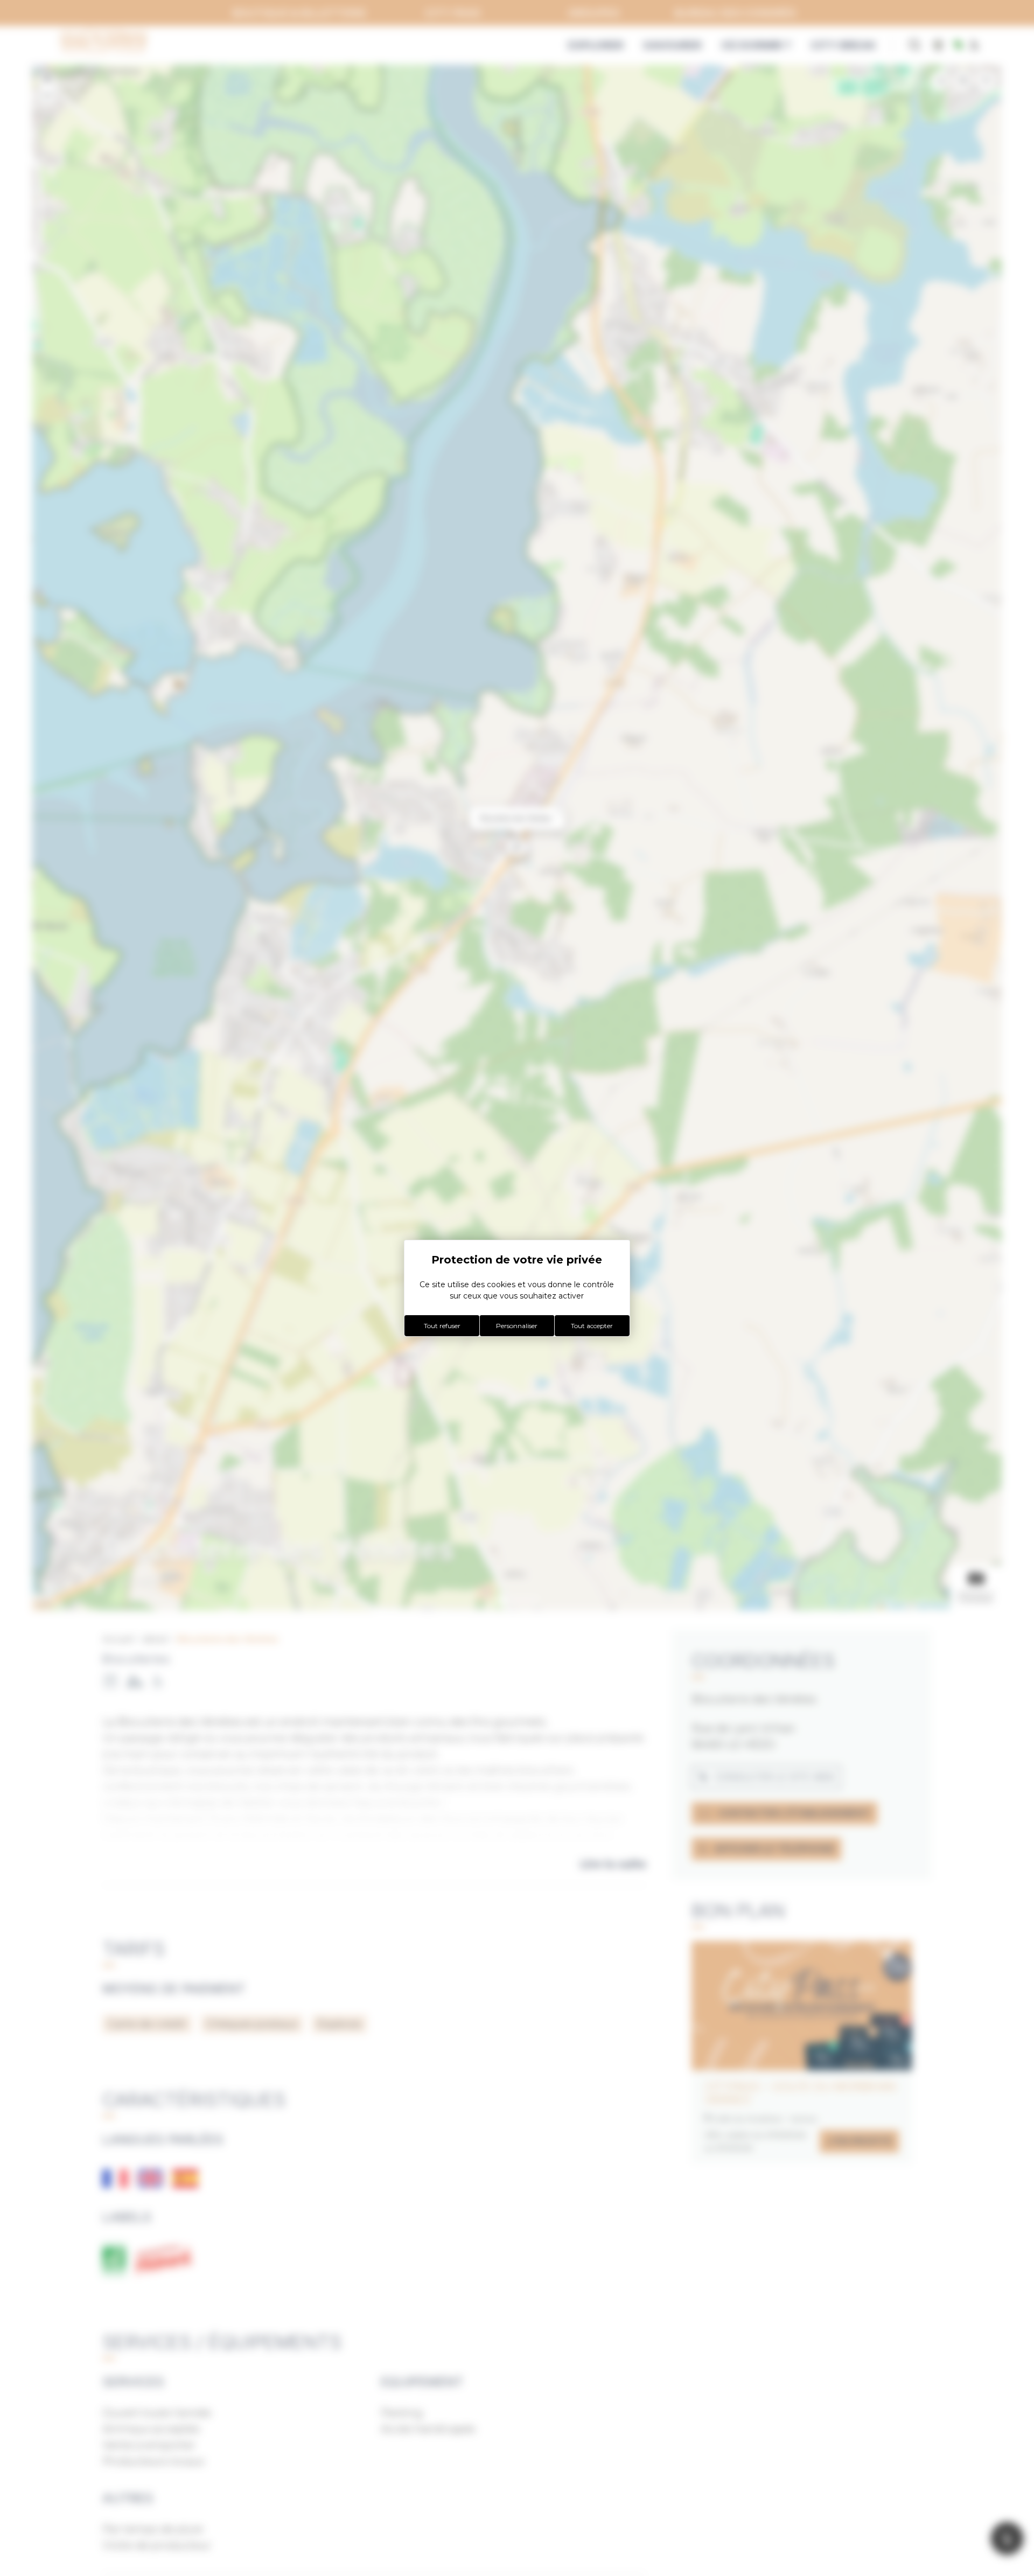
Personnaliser (517, 1326)
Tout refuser (442, 1326)
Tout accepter (592, 1326)
